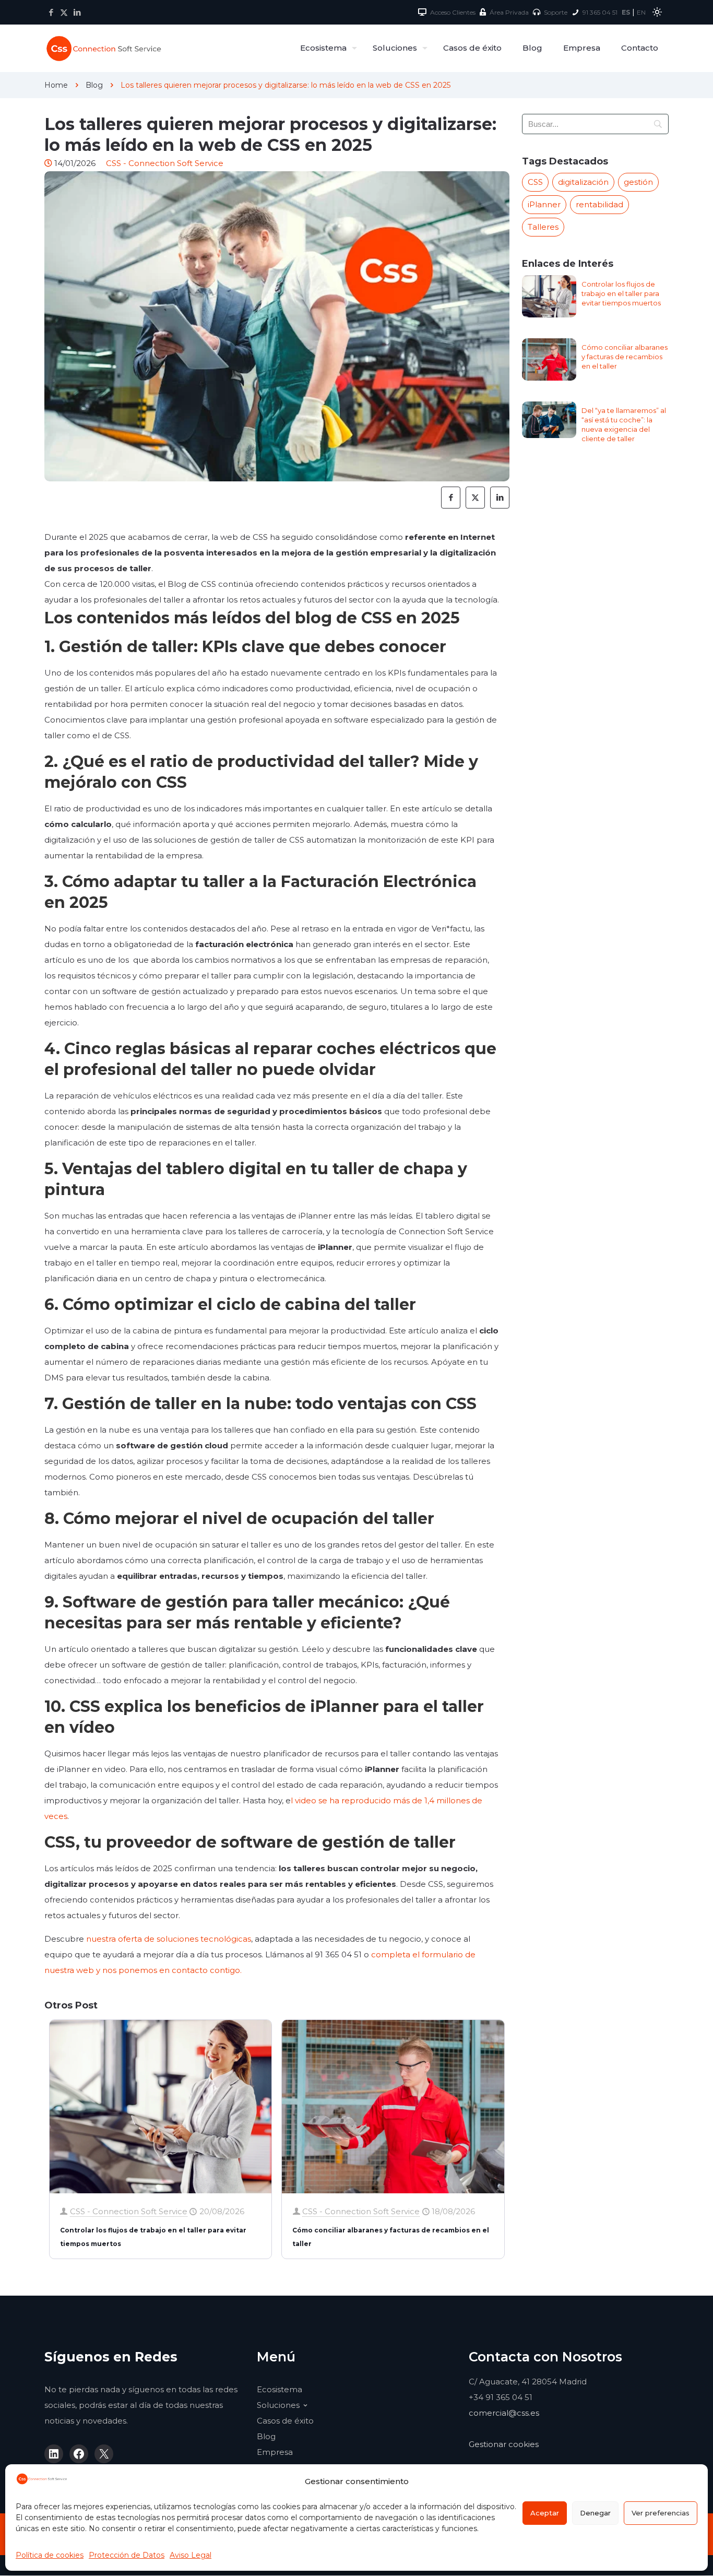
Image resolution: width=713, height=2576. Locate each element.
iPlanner (544, 204)
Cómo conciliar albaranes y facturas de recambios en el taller (625, 357)
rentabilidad (599, 204)
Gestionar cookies (504, 2444)
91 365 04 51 (600, 12)
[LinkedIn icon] (77, 12)
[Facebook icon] (51, 12)
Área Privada (509, 12)
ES (626, 12)
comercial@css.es (504, 2413)
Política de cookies (50, 2555)
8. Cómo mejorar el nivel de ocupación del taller (239, 1519)
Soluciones (278, 2405)
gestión (638, 182)
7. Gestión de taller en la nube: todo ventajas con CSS (260, 1404)
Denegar (595, 2513)
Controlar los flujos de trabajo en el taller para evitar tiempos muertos (621, 293)
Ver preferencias (661, 2513)
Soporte (556, 12)
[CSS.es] (104, 48)
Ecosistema (280, 2389)
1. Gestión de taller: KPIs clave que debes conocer (245, 647)
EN (641, 12)
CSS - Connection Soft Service (129, 2211)
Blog (94, 85)
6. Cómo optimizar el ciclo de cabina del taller (230, 1304)
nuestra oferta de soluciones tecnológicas (169, 1939)
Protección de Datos (127, 2555)
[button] (657, 12)
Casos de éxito (285, 2421)
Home (56, 85)
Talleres (543, 227)
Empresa (275, 2452)
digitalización (583, 182)
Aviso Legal (191, 2555)
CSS (535, 182)
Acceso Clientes (453, 12)
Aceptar (545, 2513)
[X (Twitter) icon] (64, 12)
